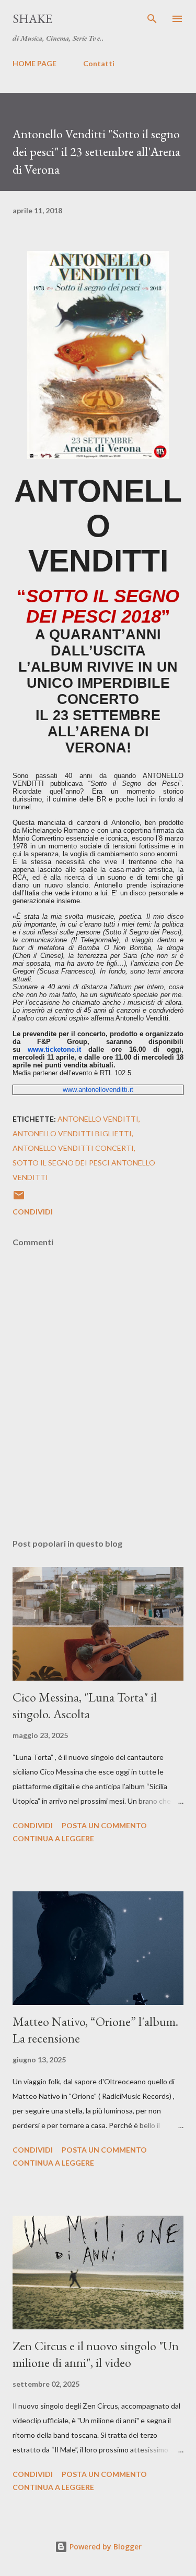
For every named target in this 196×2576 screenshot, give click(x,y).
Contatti (99, 63)
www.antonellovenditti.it (98, 1090)
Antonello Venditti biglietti (72, 1133)
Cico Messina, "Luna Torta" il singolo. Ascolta (85, 1705)
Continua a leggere (53, 1838)
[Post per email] (19, 1199)
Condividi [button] (33, 1212)
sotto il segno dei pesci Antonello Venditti (84, 1170)
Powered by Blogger (105, 2547)
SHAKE (32, 19)
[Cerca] (152, 19)
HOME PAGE (34, 63)
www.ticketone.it (54, 1049)
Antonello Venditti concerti (73, 1148)
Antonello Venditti (98, 1119)
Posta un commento (104, 1825)
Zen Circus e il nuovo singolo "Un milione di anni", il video (96, 2354)
